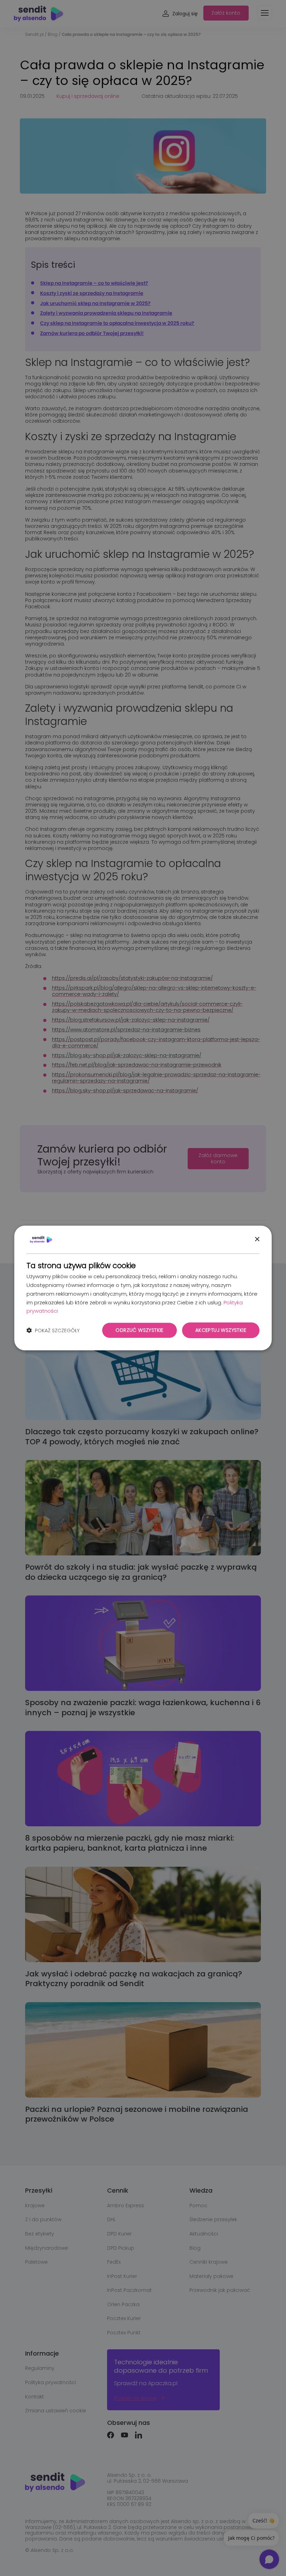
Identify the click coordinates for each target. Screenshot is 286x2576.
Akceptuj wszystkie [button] (221, 1330)
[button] (53, 1330)
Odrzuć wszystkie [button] (139, 1330)
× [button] (257, 1239)
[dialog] (143, 1288)
